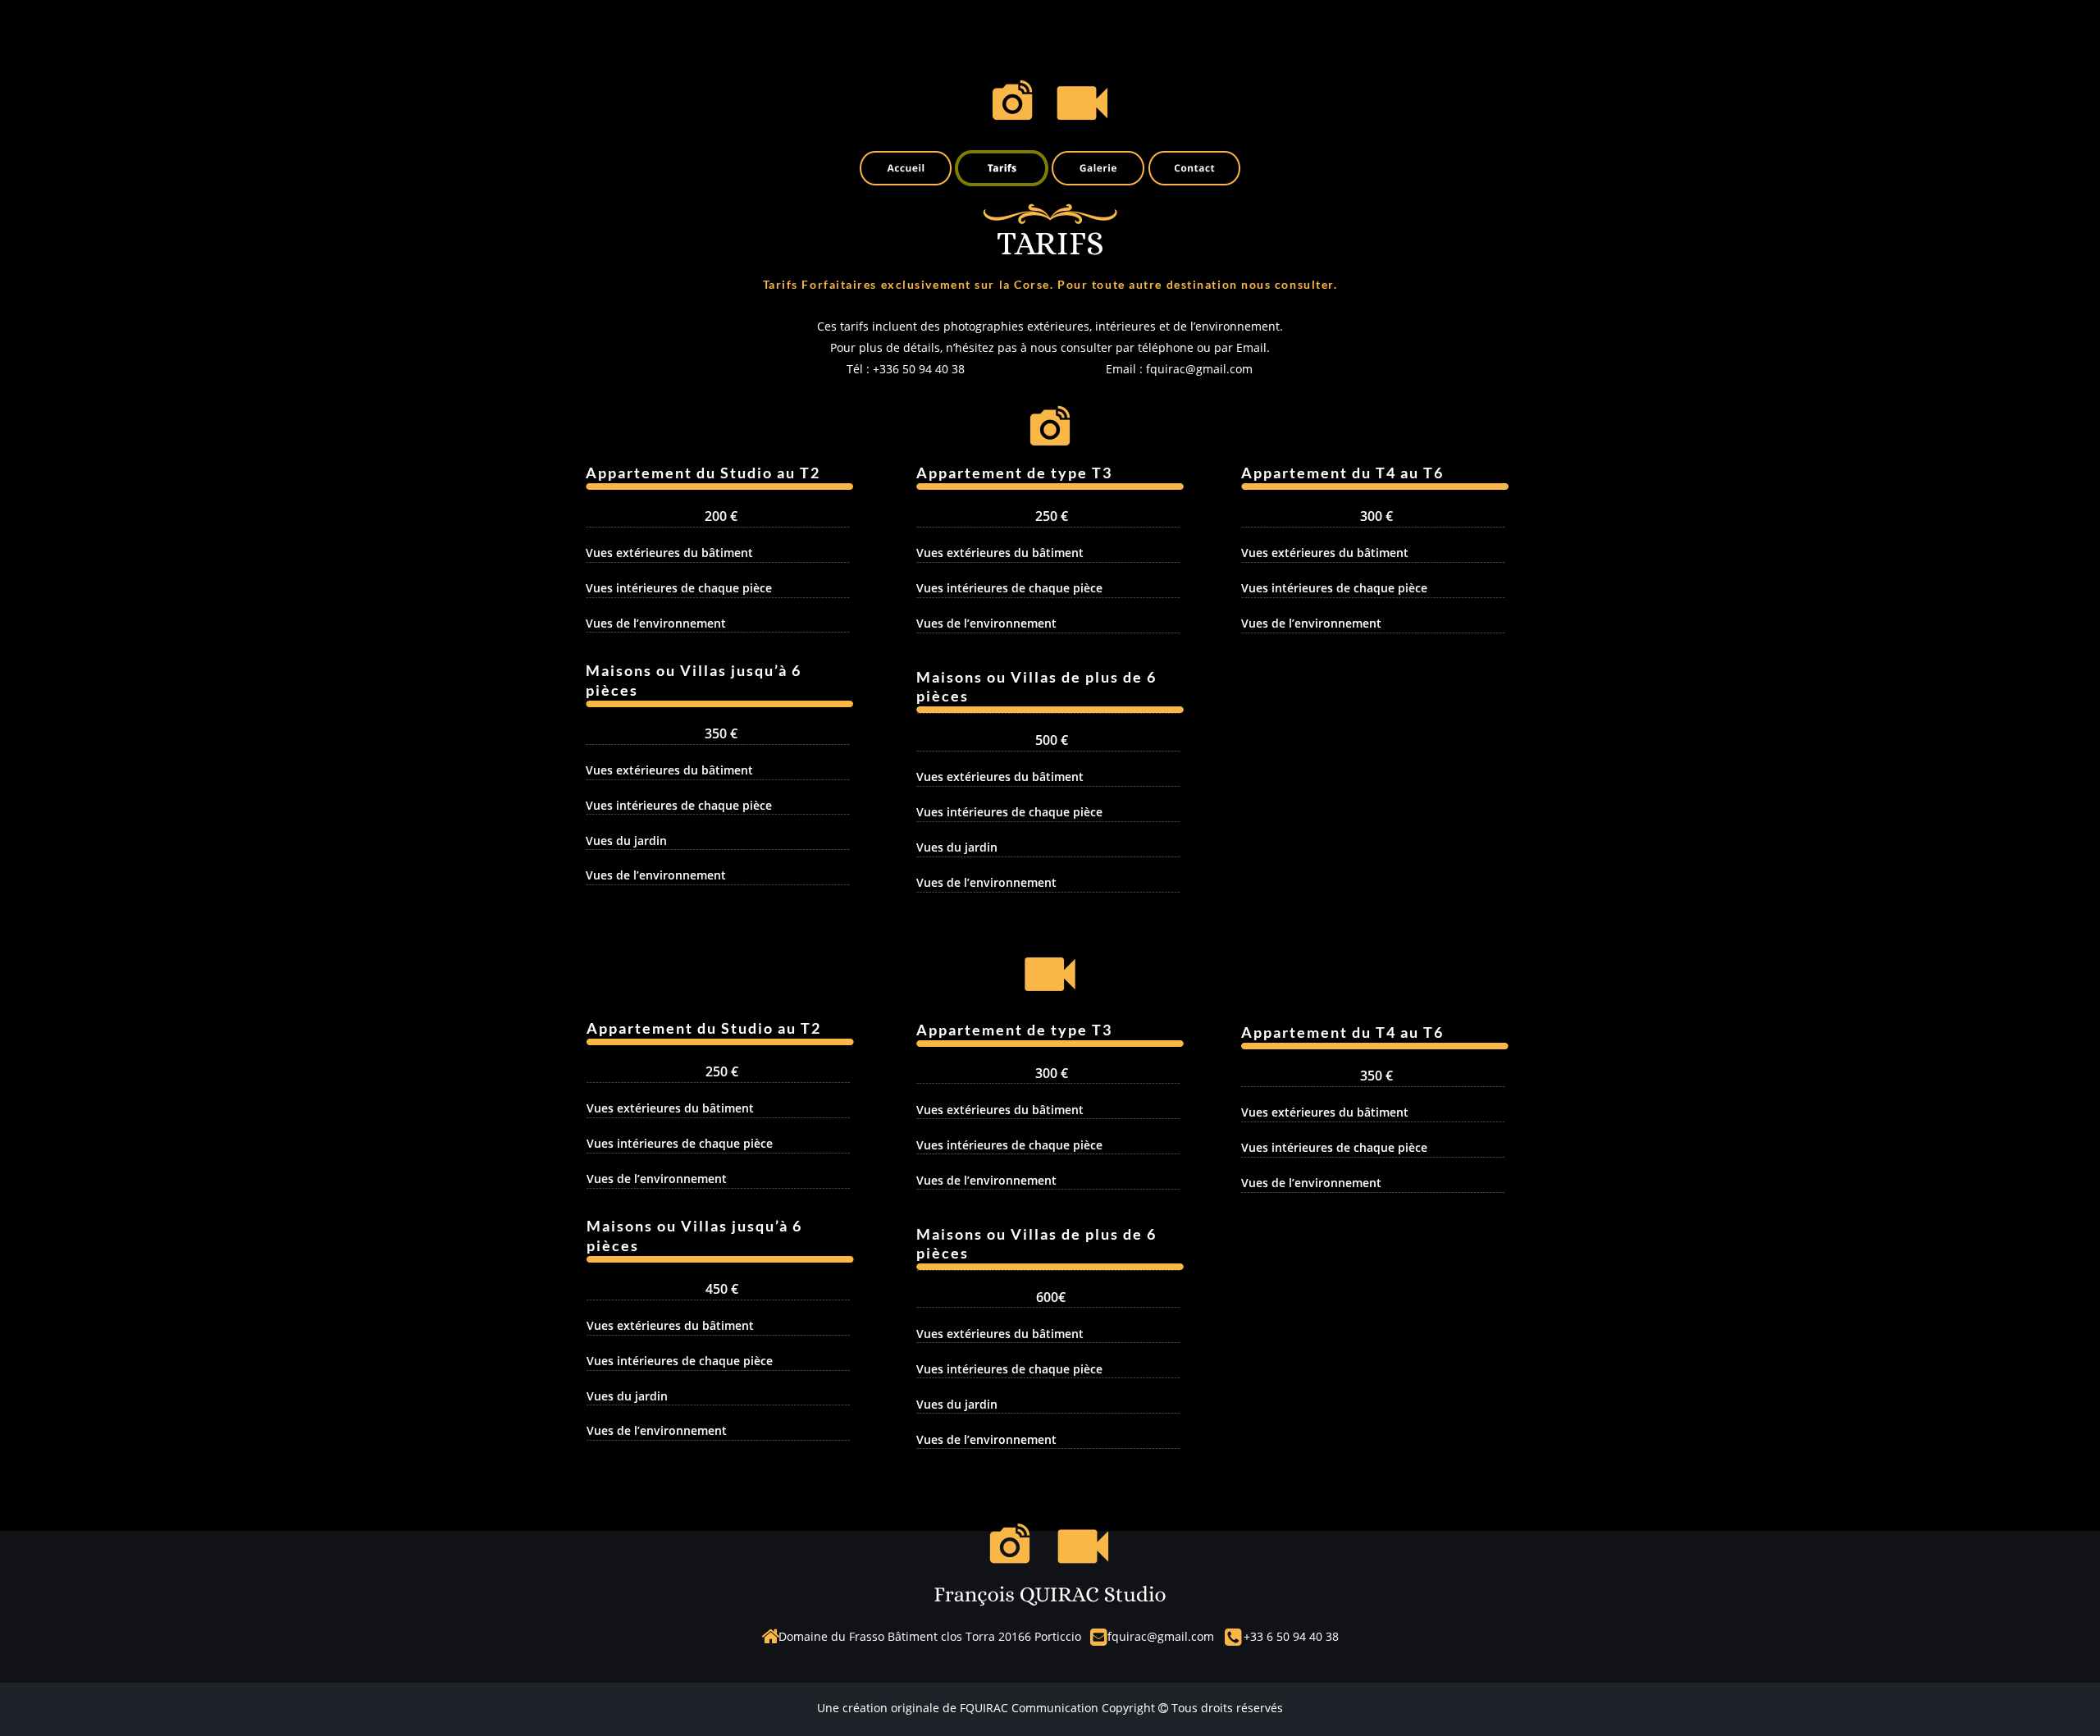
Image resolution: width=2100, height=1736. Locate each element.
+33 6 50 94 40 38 (1291, 1636)
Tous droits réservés (1226, 1708)
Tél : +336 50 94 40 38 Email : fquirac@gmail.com (1050, 369)
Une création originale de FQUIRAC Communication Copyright (988, 1708)
